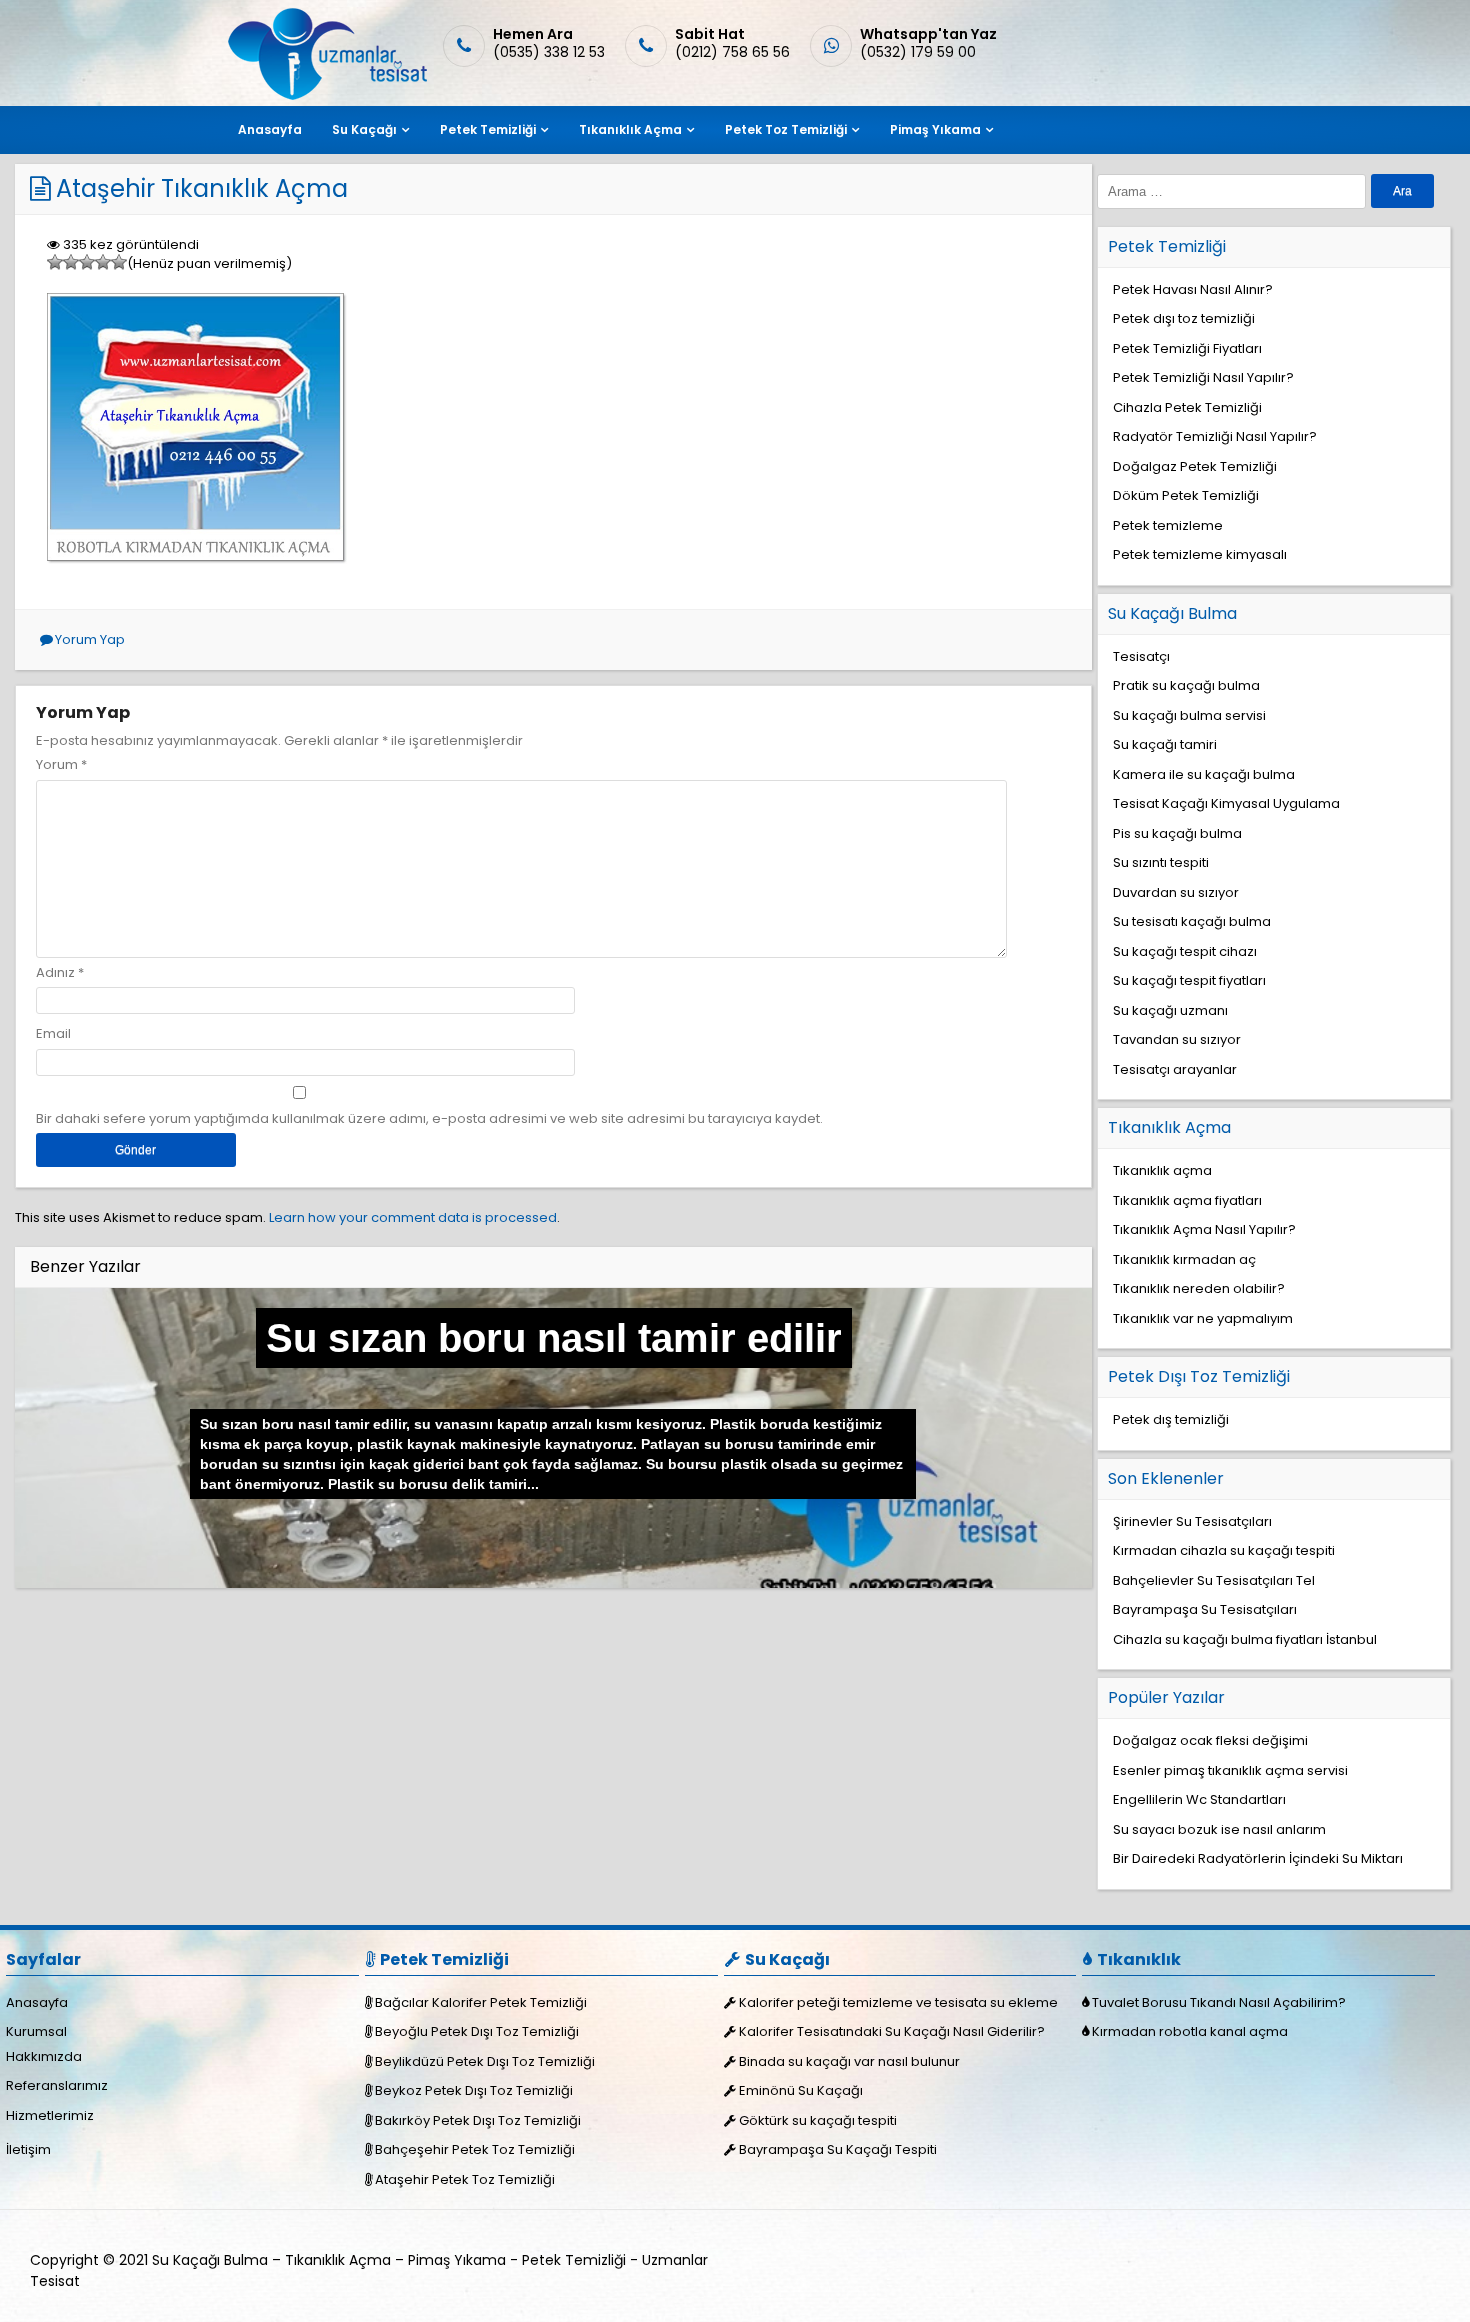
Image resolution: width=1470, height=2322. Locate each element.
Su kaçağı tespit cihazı (1185, 951)
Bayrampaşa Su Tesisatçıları (1205, 1609)
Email (53, 1033)
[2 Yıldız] (71, 262)
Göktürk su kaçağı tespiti (818, 2120)
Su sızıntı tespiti (1161, 862)
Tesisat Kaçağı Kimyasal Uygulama (1226, 803)
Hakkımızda (44, 2056)
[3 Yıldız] (87, 262)
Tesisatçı (1141, 656)
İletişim (28, 2149)
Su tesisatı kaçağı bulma (1192, 921)
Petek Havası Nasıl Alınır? (1193, 289)
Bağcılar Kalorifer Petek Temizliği (481, 2002)
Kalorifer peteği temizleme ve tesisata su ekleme (898, 2002)
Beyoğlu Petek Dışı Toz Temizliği (477, 2031)
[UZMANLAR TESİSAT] (325, 95)
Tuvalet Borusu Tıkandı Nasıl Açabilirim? (1219, 2002)
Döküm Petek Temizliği (1186, 495)
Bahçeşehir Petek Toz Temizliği (475, 2149)
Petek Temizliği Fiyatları (1187, 348)
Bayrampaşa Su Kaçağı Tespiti (838, 2149)
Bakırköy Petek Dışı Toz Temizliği (478, 2120)
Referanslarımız (57, 2085)
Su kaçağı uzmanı (1170, 1010)
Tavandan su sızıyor (1177, 1039)
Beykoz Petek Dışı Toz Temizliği (474, 2090)
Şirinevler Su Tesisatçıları (1192, 1521)
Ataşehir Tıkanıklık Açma (202, 188)
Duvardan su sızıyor (1176, 892)
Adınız (55, 972)
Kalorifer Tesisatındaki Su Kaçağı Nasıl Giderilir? (892, 2031)
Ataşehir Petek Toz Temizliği (465, 2179)
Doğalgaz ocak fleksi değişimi (1210, 1740)
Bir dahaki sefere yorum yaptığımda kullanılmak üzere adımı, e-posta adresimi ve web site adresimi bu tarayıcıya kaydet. (429, 1118)
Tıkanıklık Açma (630, 129)
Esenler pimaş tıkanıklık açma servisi (1230, 1770)
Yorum (61, 764)
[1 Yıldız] (55, 262)
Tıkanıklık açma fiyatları (1187, 1200)
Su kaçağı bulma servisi (1189, 715)
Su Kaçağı (364, 129)
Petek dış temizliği (1171, 1419)
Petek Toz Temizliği (786, 129)
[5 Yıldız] (119, 262)
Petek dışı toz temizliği (1184, 318)
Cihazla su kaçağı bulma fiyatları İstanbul (1245, 1639)
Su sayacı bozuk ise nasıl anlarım (1219, 1829)
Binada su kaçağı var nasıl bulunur (849, 2061)
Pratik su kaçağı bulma (1186, 685)
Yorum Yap (90, 639)
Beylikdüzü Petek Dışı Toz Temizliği (485, 2061)
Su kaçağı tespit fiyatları (1189, 980)
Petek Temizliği (488, 129)
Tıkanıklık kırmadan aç (1184, 1259)
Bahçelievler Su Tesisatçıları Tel (1214, 1580)
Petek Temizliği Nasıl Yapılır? (1203, 377)
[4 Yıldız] (103, 262)
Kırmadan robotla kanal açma (1190, 2031)
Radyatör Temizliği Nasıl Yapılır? (1215, 436)
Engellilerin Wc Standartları (1199, 1799)
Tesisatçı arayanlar (1175, 1069)
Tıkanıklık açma (1162, 1170)
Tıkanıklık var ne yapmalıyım (1203, 1318)
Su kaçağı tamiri (1165, 744)
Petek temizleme (1168, 525)
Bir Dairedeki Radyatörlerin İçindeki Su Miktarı (1258, 1858)
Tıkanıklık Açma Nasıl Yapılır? (1204, 1229)
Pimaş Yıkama (935, 129)
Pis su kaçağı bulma (1177, 833)
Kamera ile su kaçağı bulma (1204, 774)
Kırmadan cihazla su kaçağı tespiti (1224, 1550)
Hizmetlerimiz (50, 2115)
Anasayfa (270, 129)
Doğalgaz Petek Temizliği (1195, 466)
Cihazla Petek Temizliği (1187, 407)
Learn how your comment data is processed (413, 1217)
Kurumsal (36, 2031)
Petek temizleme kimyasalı (1200, 554)
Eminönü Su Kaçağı (801, 2090)
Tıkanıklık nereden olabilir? (1199, 1288)
